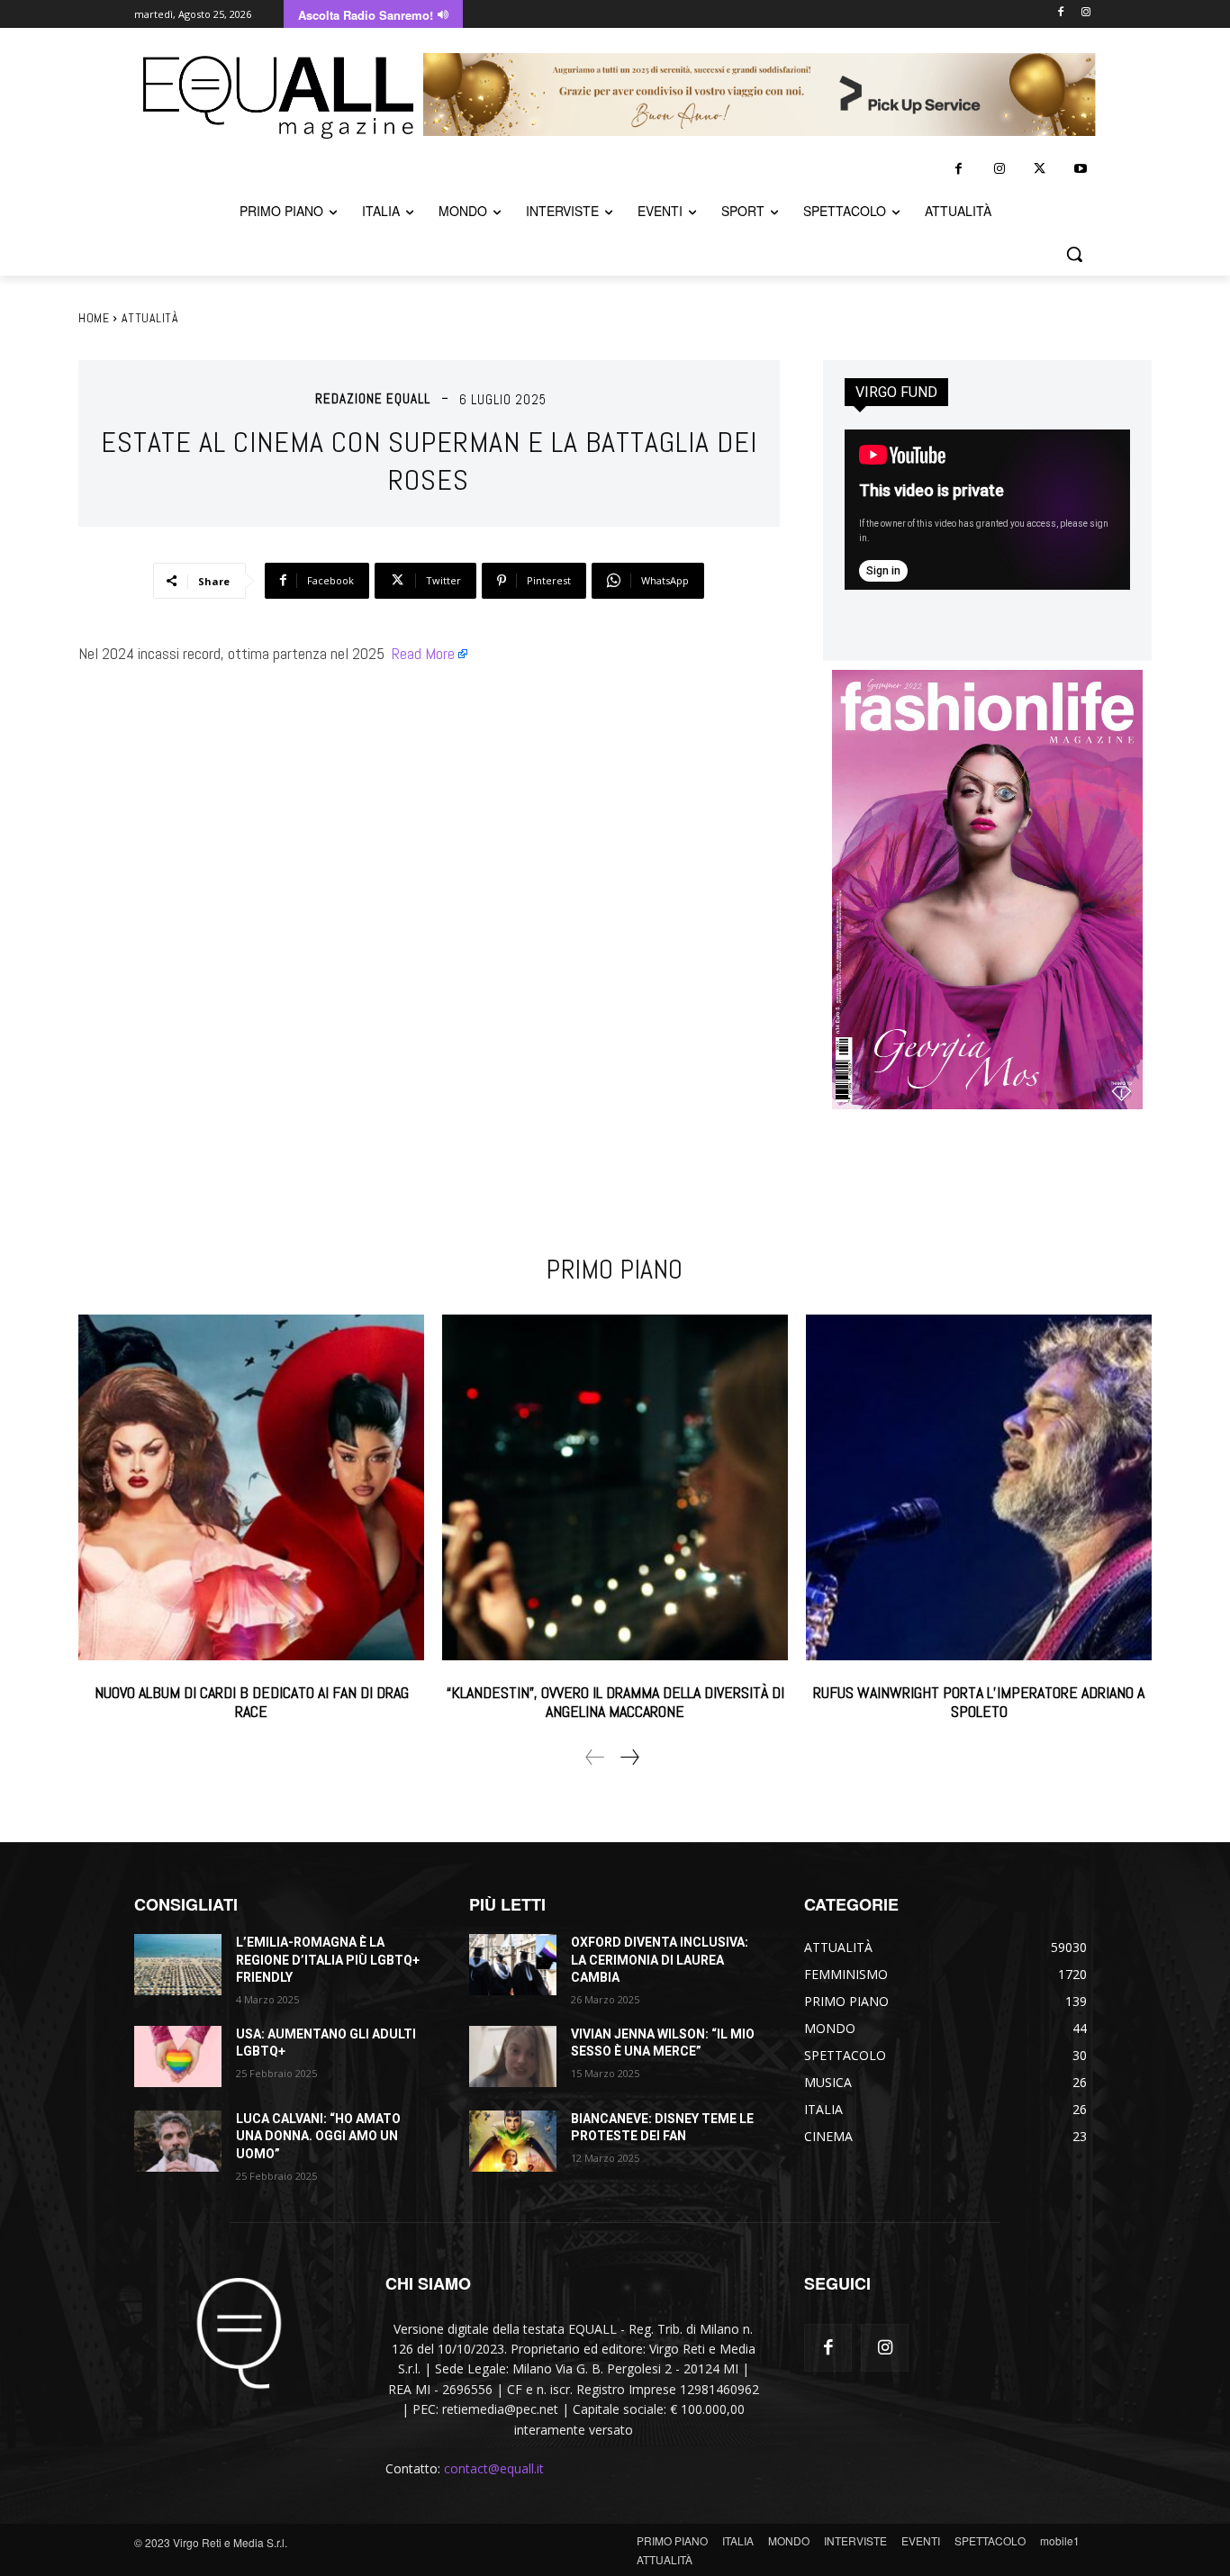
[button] (1074, 254)
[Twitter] (1040, 169)
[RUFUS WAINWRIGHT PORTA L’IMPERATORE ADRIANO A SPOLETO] (979, 1487)
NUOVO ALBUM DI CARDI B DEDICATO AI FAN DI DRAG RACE (252, 1702)
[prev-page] (595, 1757)
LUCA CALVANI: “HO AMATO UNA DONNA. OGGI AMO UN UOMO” (318, 2136)
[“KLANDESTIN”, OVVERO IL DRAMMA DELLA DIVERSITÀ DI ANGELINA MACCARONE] (615, 1487)
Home (94, 318)
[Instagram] (1085, 13)
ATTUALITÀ (150, 318)
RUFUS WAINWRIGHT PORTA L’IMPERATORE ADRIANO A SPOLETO (979, 1702)
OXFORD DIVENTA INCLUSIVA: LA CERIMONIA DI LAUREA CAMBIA (660, 1960)
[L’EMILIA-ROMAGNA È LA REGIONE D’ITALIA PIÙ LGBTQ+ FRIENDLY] (178, 1965)
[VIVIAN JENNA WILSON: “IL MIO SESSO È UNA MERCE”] (513, 2056)
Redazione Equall (373, 398)
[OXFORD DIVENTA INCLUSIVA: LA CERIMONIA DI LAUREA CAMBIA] (513, 1965)
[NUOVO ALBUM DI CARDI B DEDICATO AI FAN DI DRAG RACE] (251, 1487)
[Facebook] (1060, 13)
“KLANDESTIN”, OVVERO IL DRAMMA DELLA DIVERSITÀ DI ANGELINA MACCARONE (615, 1702)
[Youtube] (1080, 169)
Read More (423, 653)
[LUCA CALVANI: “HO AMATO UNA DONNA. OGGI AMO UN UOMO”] (178, 2141)
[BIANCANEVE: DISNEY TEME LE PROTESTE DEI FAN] (513, 2141)
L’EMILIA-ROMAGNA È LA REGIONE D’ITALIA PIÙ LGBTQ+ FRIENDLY (328, 1960)
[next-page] (629, 1757)
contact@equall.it (494, 2468)
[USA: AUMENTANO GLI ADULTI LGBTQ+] (178, 2056)
